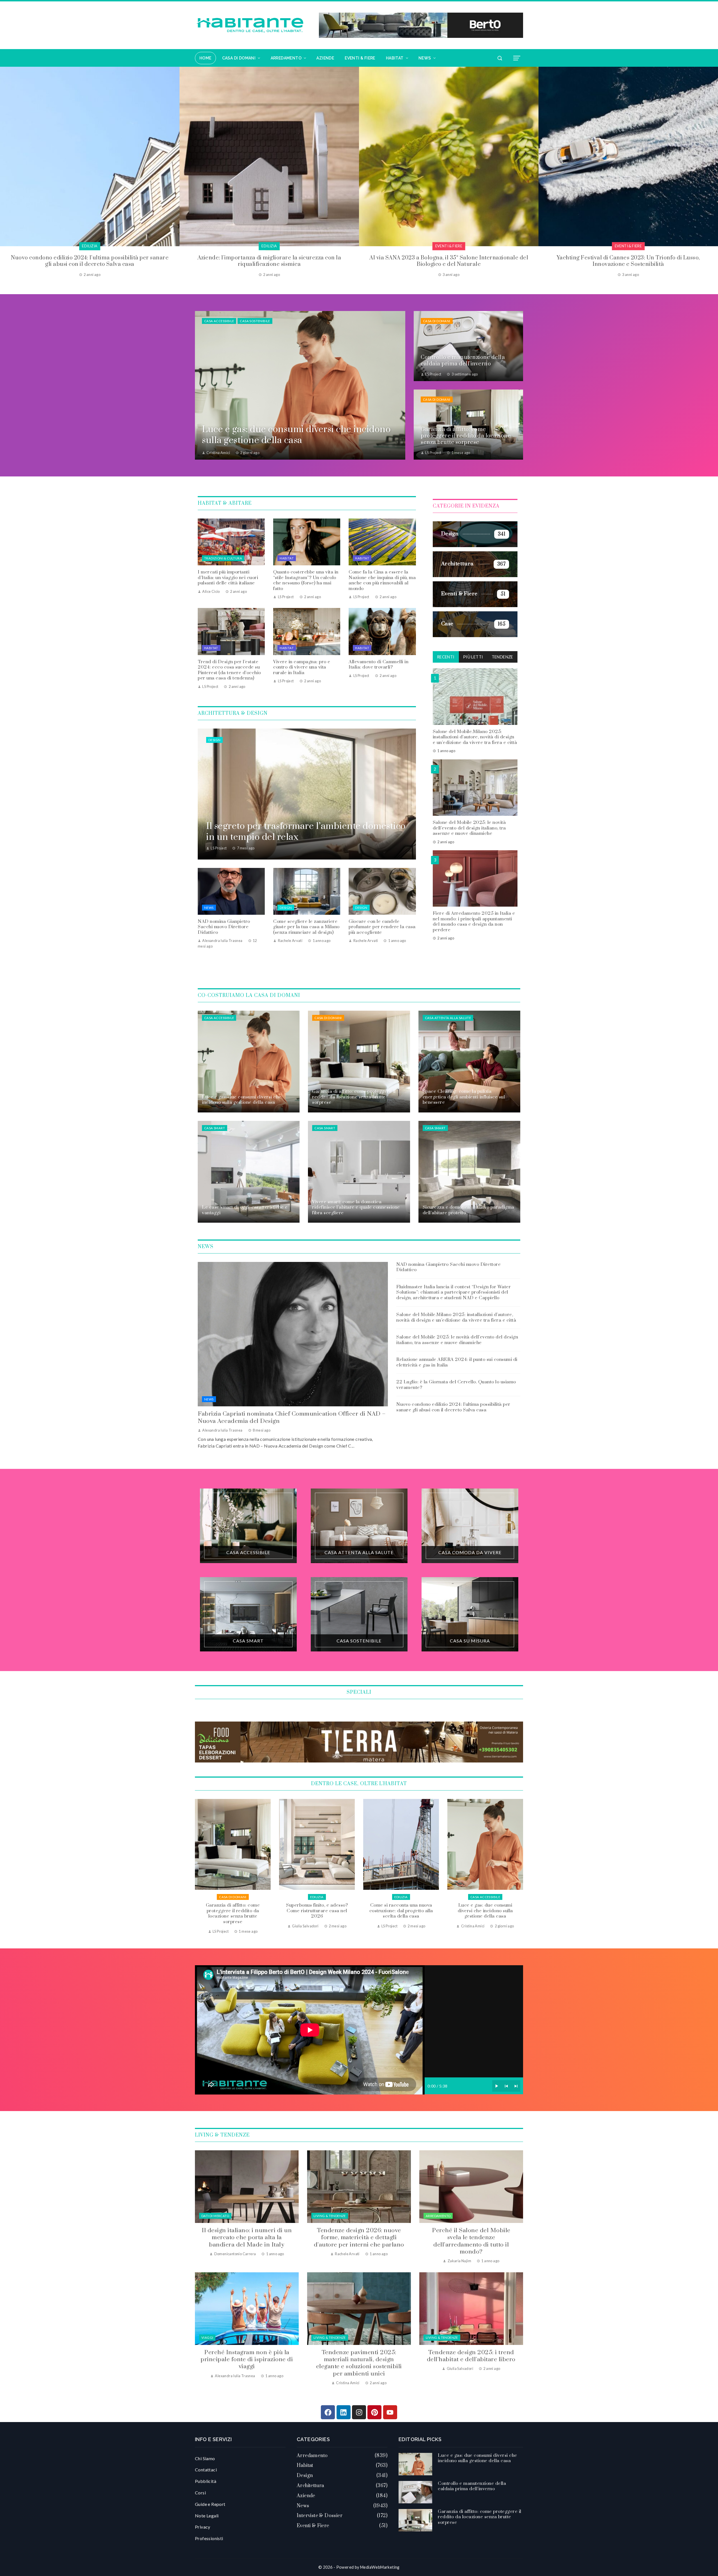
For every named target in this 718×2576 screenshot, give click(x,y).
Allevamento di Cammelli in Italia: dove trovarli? (378, 665)
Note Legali (207, 2516)
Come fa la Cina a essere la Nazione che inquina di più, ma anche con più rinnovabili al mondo (382, 580)
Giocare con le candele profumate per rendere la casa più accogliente (382, 927)
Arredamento (438, 2216)
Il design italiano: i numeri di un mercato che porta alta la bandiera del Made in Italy (247, 2238)
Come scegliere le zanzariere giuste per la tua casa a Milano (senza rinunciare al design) (306, 927)
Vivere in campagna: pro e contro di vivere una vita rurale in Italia (302, 667)
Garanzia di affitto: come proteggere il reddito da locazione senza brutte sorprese (401, 1913)
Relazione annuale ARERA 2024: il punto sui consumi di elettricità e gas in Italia (457, 1362)
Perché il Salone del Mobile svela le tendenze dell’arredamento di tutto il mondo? (471, 2241)
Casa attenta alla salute (448, 1018)
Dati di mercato (215, 2216)
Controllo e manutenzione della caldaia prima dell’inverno (317, 1911)
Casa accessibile (219, 321)
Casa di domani (437, 321)
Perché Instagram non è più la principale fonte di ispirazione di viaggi (247, 2360)
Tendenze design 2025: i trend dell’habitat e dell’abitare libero (471, 2356)
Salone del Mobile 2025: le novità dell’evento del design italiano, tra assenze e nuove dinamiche (469, 828)
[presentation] (4, 172)
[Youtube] (390, 2412)
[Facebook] (328, 2412)
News (209, 908)
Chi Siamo (205, 2458)
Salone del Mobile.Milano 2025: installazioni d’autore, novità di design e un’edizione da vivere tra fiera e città (475, 737)
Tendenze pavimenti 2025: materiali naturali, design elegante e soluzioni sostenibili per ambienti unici (359, 2363)
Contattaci (206, 2470)
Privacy (203, 2527)
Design (214, 740)
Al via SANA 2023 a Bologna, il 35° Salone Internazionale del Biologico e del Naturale (90, 261)
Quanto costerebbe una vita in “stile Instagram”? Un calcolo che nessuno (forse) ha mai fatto (306, 580)
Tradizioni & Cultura (223, 558)
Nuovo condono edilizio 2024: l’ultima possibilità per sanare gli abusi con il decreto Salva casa (453, 1407)
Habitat (287, 558)
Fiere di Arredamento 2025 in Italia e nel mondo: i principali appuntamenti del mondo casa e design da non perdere (474, 922)
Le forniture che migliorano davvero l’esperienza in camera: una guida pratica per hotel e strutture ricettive (628, 261)
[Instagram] (359, 2412)
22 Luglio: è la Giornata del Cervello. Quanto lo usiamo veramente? (456, 1385)
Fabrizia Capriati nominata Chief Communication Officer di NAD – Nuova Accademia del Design (292, 1417)
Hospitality (628, 246)
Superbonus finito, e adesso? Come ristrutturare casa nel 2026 (485, 1911)
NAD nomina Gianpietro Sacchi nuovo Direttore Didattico (224, 927)
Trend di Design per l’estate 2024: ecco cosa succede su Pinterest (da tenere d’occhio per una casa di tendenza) (229, 670)
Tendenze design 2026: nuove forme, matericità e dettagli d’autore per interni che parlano (359, 2238)
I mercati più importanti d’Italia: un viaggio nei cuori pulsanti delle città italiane (228, 578)
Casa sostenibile (255, 321)
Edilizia (485, 1897)
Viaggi (207, 2337)
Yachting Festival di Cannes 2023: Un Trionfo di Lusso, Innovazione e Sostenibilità (269, 261)
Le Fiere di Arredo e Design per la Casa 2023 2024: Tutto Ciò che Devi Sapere (449, 261)
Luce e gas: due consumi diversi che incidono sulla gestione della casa (233, 1911)
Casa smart (215, 1128)
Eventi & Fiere (90, 246)
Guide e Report (210, 2504)
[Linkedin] (344, 2412)
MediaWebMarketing (380, 2567)
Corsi (200, 2493)
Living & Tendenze (330, 2216)
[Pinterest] (374, 2412)
